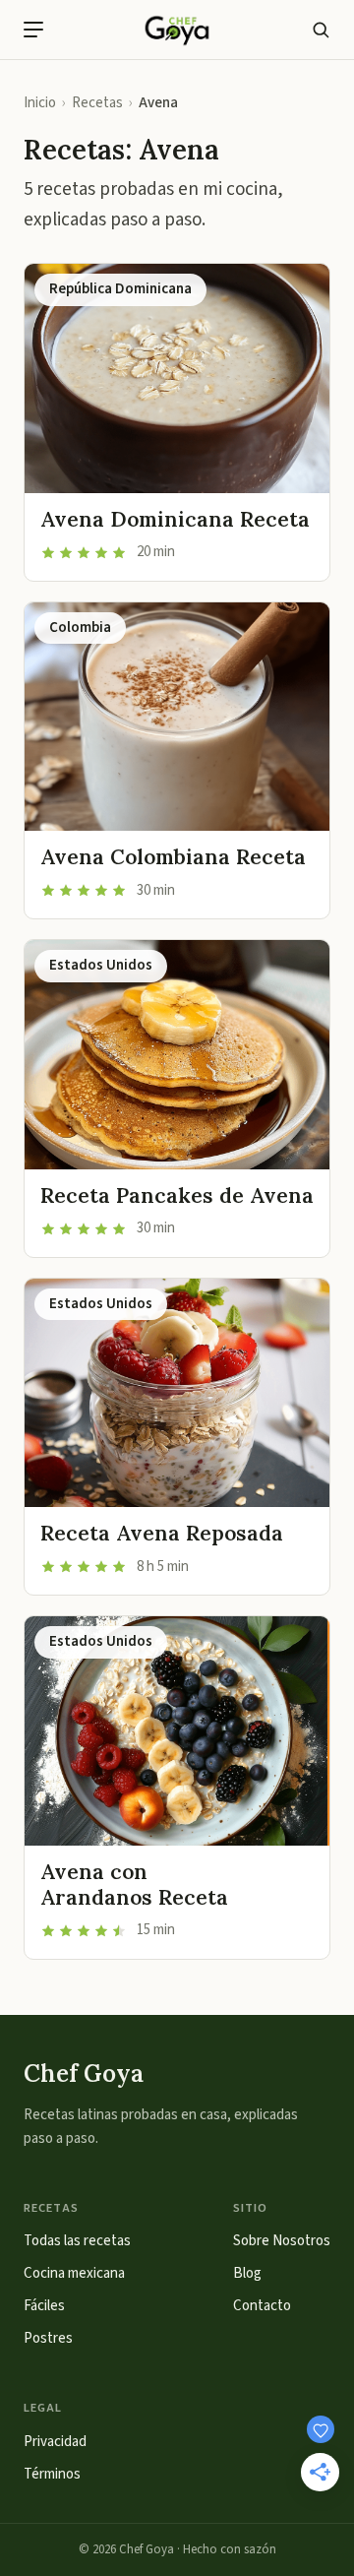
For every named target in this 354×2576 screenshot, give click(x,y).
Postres (48, 2338)
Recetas (97, 103)
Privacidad (55, 2442)
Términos (52, 2474)
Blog (247, 2273)
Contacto (262, 2306)
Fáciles (44, 2306)
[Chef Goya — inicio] (177, 30)
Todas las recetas (77, 2241)
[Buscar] (321, 30)
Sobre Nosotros (282, 2241)
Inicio (40, 103)
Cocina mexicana (74, 2273)
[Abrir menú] (33, 30)
